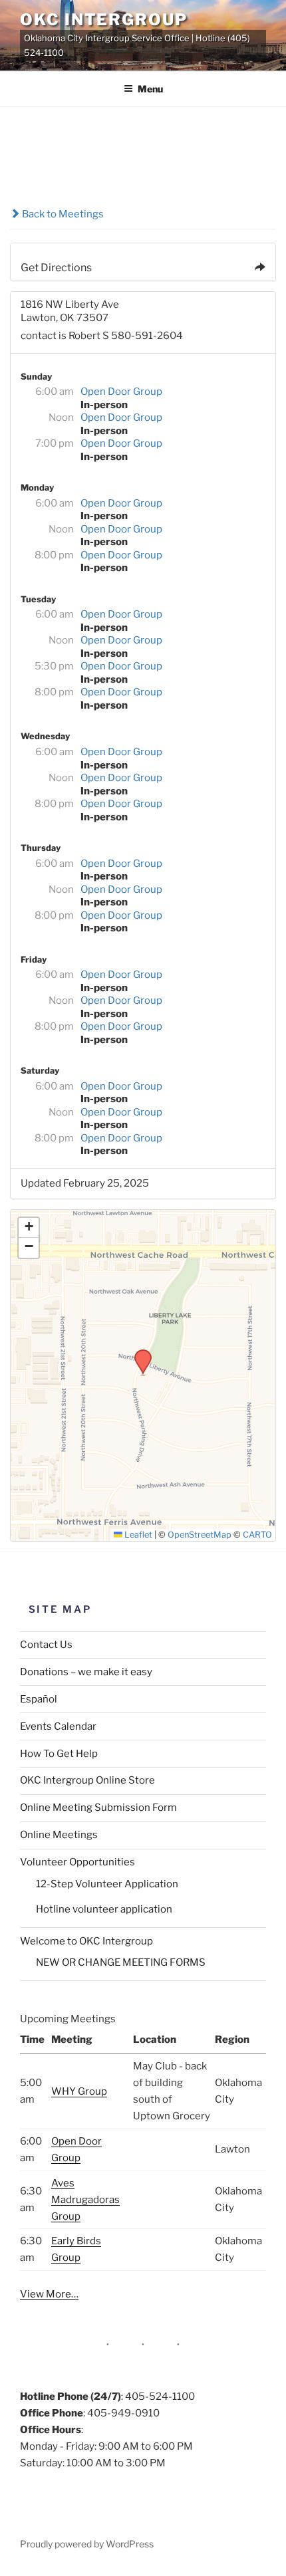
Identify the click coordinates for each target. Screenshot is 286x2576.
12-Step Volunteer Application (107, 1884)
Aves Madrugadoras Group (85, 2200)
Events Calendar (58, 1726)
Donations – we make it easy (86, 1672)
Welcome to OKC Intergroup (86, 1941)
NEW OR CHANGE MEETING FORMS (121, 1962)
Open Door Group (121, 392)
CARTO (257, 1535)
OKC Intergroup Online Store (87, 1780)
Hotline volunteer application (104, 1909)
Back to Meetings (62, 214)
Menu (150, 89)
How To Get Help (59, 1754)
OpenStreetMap (200, 1535)
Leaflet (137, 1535)
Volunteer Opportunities (77, 1862)
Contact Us (46, 1645)
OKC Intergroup (104, 20)
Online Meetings (59, 1835)
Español (39, 1699)
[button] (138, 1353)
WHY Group (79, 2091)
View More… (49, 2294)
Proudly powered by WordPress (87, 2544)
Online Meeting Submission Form (98, 1808)
